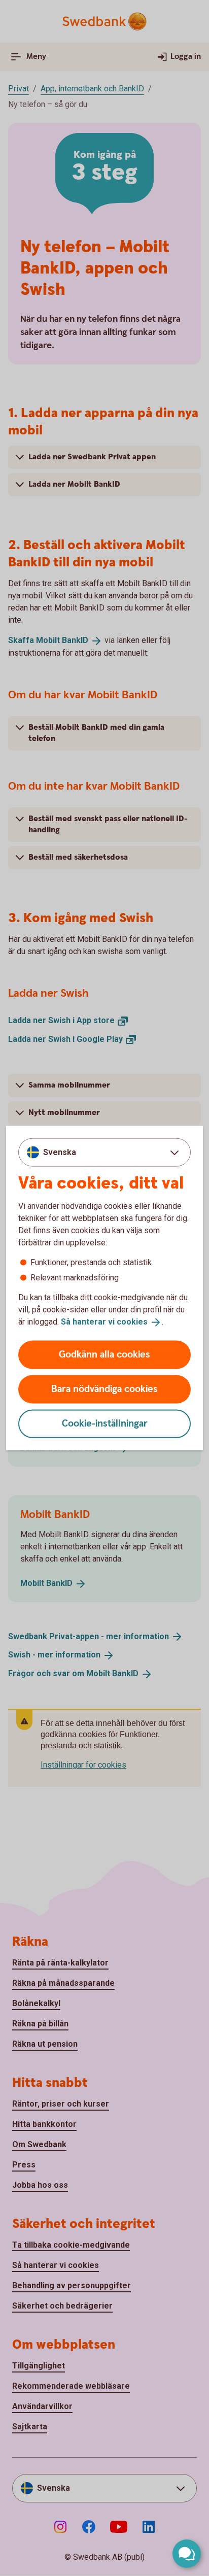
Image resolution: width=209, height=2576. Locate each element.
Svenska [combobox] (60, 1152)
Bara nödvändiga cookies (104, 1389)
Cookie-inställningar (105, 1423)
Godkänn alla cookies (104, 1354)
